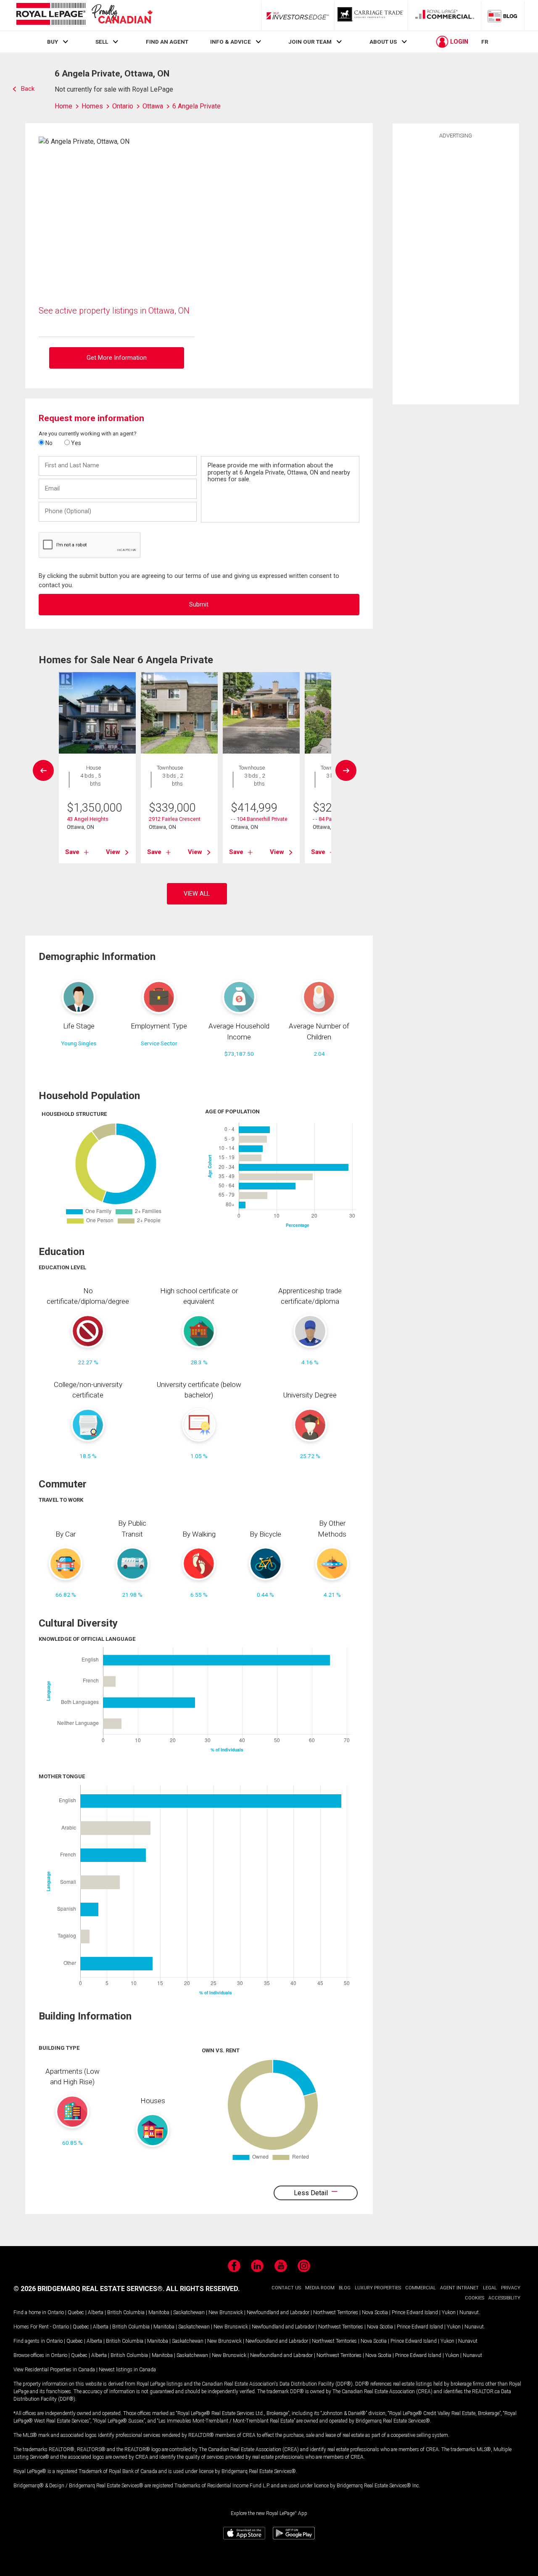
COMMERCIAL (421, 2288)
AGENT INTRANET (459, 2288)
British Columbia (126, 2312)
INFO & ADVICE (231, 42)
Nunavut (469, 2312)
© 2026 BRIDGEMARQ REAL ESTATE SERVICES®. (89, 2289)
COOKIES (475, 2298)
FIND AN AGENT (167, 42)
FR (485, 42)
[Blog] (503, 16)
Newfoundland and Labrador (278, 2312)
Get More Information (117, 358)
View (113, 852)
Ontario (56, 2312)
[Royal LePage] (84, 15)
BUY (53, 42)
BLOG (345, 2288)
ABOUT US (383, 42)
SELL (102, 42)
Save (72, 852)
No (48, 443)
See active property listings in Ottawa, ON (114, 311)
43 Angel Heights (88, 819)
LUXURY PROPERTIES (378, 2288)
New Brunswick (226, 2312)
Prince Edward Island (415, 2312)
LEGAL (490, 2288)
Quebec (76, 2312)
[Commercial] (445, 16)
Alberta (96, 2312)
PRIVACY (511, 2288)
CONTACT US (286, 2288)
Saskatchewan (189, 2312)
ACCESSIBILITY (504, 2298)
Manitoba (159, 2312)
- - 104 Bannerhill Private (259, 819)
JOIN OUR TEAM (310, 42)
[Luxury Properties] (371, 16)
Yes (75, 443)
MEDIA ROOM (320, 2288)
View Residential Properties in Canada (54, 2370)
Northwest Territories (336, 2312)
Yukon (449, 2312)
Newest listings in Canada (127, 2370)
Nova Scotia (375, 2312)
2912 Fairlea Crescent (175, 819)
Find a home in (30, 2312)
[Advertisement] (456, 270)
